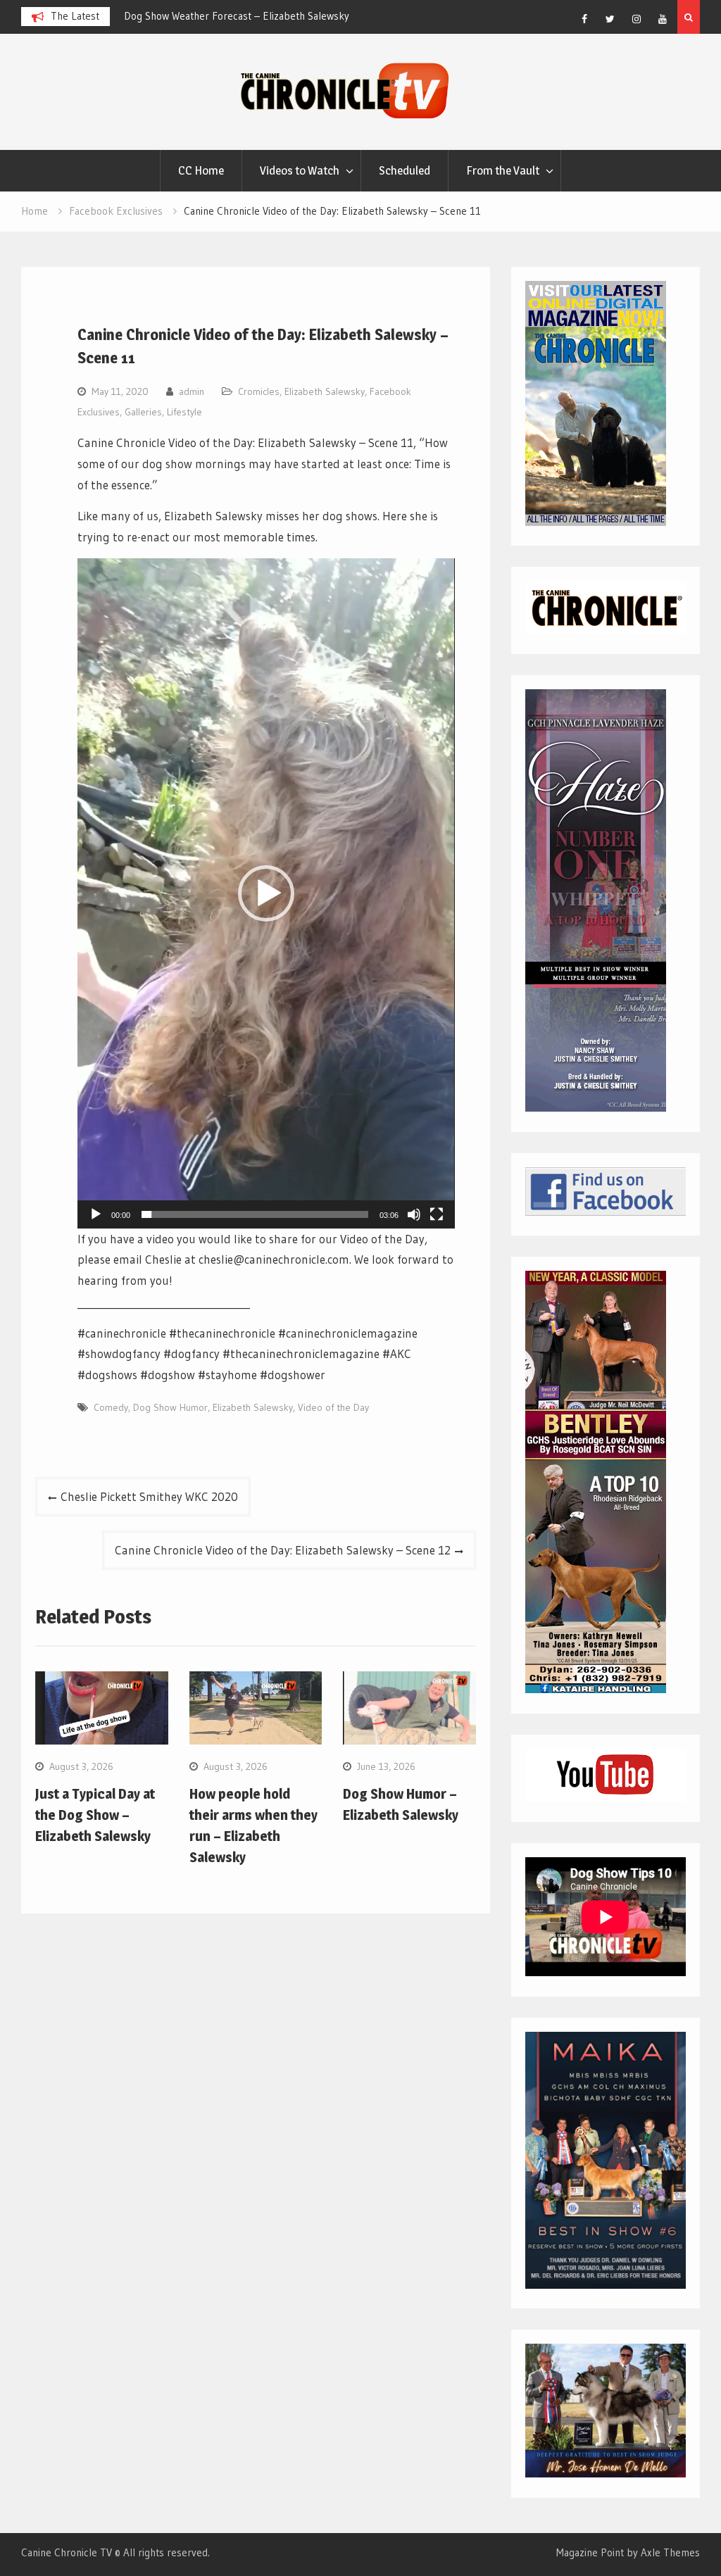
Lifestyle (184, 412)
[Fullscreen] (437, 1214)
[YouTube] (663, 19)
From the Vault (503, 170)
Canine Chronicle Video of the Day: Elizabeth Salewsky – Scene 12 (283, 1550)
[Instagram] (637, 19)
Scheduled (405, 170)
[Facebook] (584, 19)
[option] (251, 16)
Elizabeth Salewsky (325, 391)
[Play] (96, 1214)
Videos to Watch (300, 170)
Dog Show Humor (170, 1407)
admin (192, 391)
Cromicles (259, 391)
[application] (266, 893)
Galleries (143, 412)
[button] (266, 893)
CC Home (201, 170)
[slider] (255, 1214)
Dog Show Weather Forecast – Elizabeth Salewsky (237, 16)
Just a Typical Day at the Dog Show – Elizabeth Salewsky (95, 1815)
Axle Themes (670, 2552)
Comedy (111, 1407)
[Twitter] (610, 19)
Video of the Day (333, 1407)
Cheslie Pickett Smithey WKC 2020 (149, 1496)
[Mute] (414, 1214)
